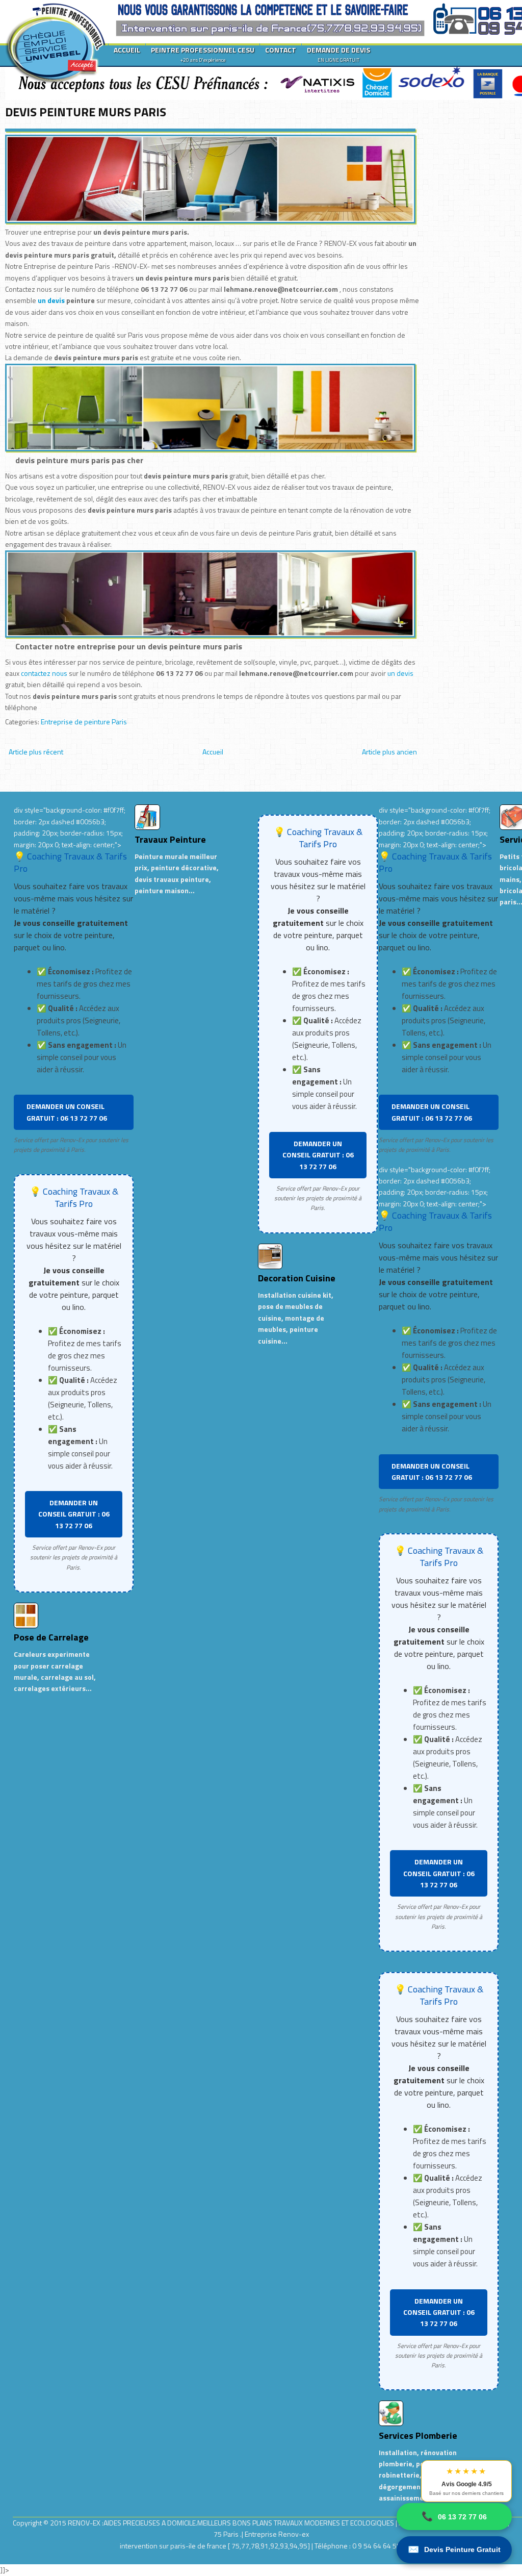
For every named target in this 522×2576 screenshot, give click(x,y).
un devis (52, 300)
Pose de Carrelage (51, 1637)
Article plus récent (36, 752)
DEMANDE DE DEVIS (338, 54)
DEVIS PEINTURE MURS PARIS (86, 112)
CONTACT (281, 50)
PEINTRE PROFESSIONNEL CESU (203, 54)
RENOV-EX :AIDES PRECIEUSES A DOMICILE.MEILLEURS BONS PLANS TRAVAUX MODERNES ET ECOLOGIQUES (232, 2523)
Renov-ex (294, 2534)
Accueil (213, 752)
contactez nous (44, 673)
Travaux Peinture (170, 839)
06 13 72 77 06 (454, 2516)
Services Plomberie (418, 2435)
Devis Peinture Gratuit (454, 2549)
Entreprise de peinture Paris (84, 722)
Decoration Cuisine (297, 1278)
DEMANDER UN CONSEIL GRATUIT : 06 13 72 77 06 (67, 1112)
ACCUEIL (127, 50)
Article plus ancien (389, 752)
